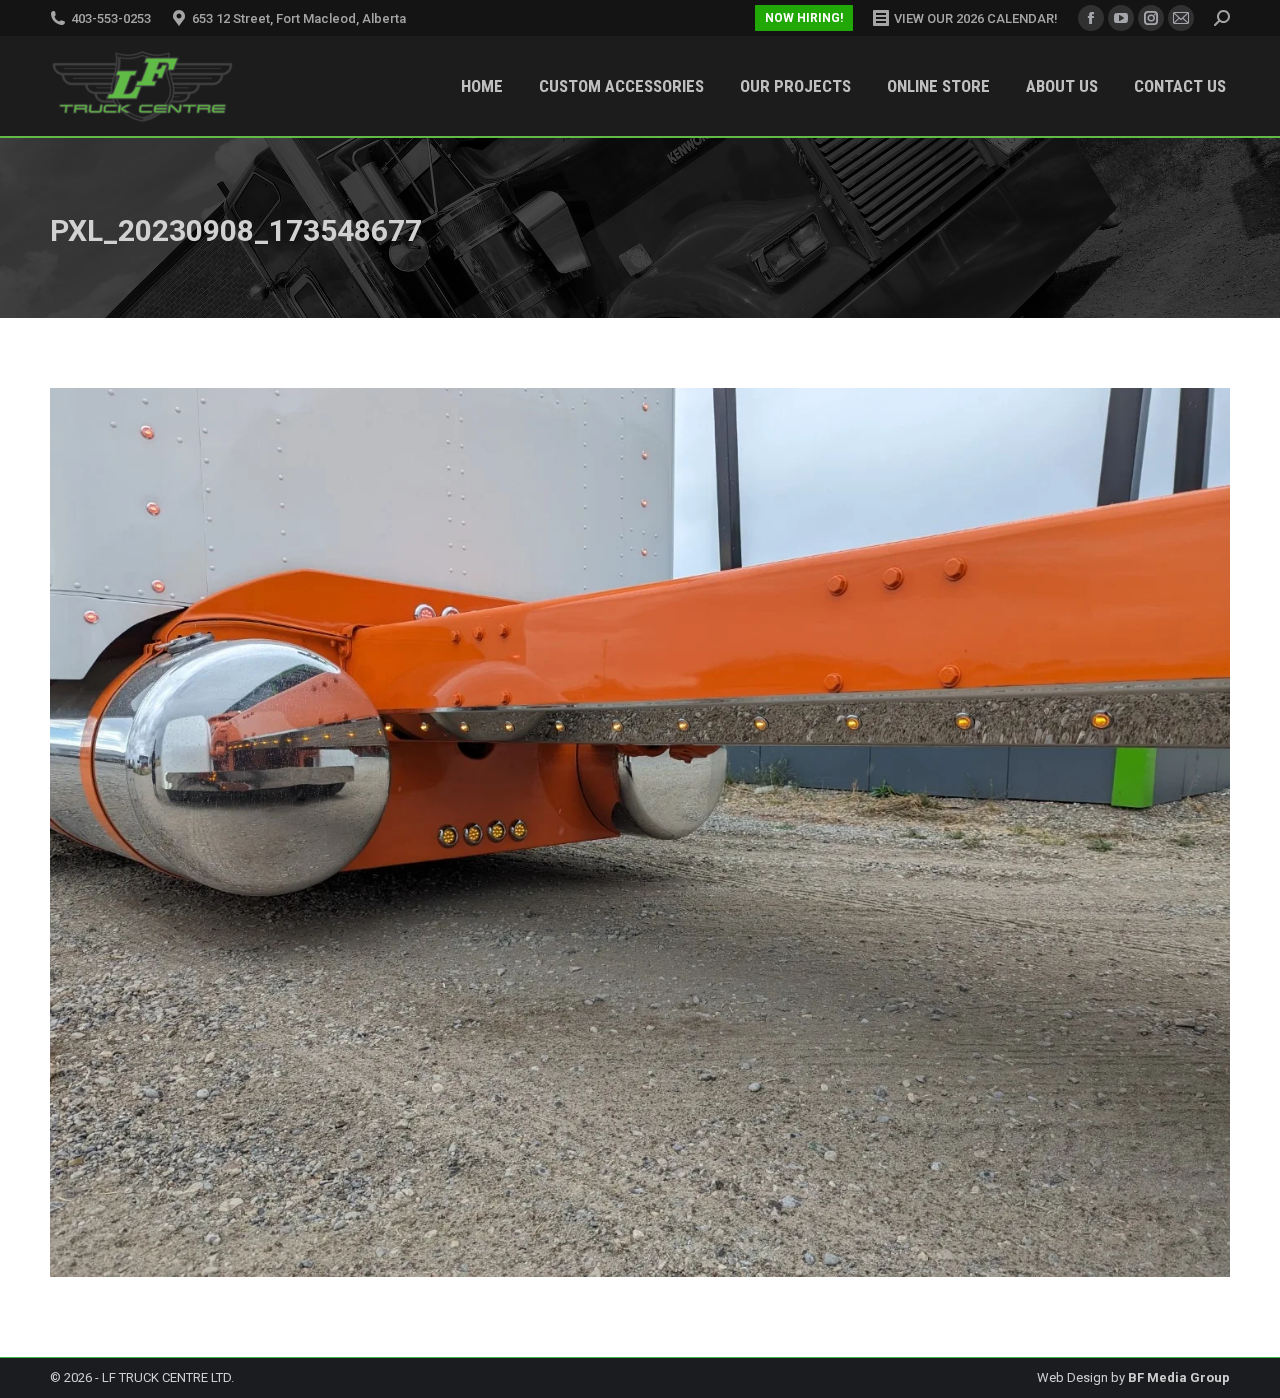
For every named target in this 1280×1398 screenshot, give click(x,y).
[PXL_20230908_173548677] (640, 832)
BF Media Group (1179, 1377)
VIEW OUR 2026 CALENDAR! (976, 18)
